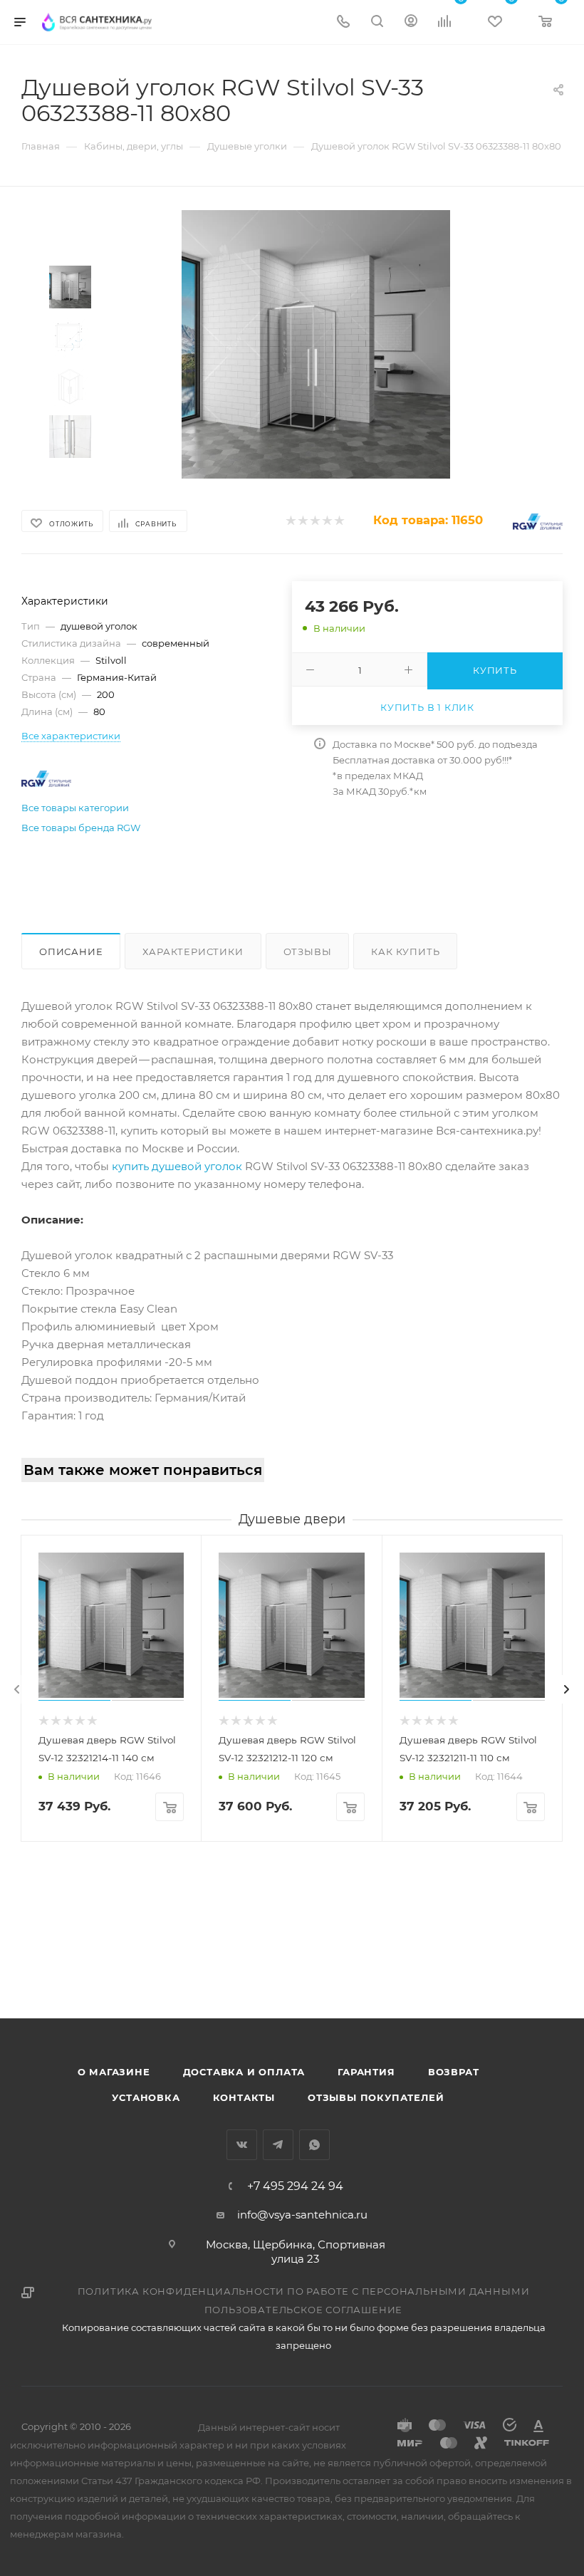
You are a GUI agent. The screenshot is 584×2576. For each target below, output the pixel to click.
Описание (71, 951)
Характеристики (193, 951)
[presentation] (17, 1689)
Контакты (244, 2097)
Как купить (405, 951)
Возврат (454, 2072)
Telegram (278, 2145)
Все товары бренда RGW (81, 828)
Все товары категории (75, 808)
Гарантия (366, 2072)
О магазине (114, 2072)
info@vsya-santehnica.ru (302, 2215)
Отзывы (308, 951)
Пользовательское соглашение (304, 2310)
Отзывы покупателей (376, 2097)
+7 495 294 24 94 (295, 2186)
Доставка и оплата (244, 2072)
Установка (146, 2097)
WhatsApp (314, 2145)
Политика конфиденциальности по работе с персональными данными (304, 2291)
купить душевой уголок (177, 1166)
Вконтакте (242, 2145)
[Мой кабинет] (411, 22)
